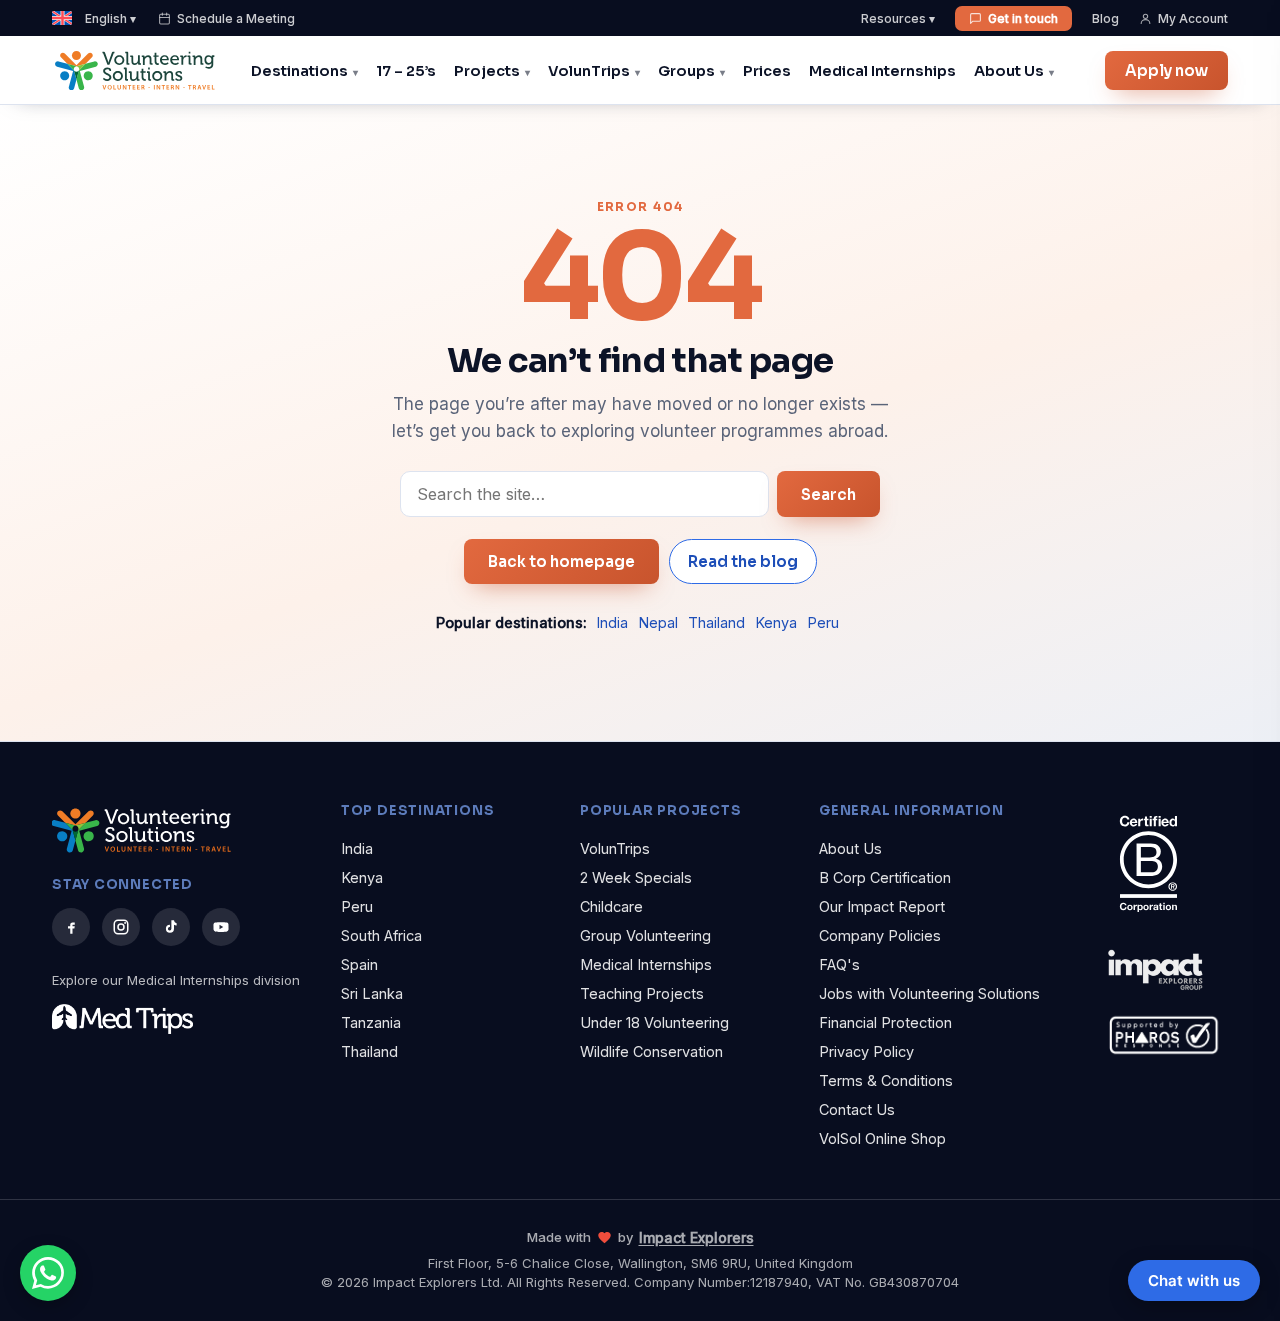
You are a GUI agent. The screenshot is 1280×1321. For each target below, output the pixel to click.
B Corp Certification (885, 877)
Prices (767, 71)
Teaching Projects (642, 993)
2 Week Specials (636, 877)
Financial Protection (885, 1022)
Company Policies (880, 935)
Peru (823, 622)
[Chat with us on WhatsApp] (48, 1273)
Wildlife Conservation (651, 1051)
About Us (1009, 71)
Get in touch (1023, 18)
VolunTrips (589, 71)
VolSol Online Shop (882, 1138)
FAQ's (839, 964)
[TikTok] (171, 927)
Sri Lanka (372, 993)
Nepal (658, 622)
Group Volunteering (645, 935)
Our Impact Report (882, 906)
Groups (686, 71)
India (612, 622)
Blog (1105, 18)
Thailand (716, 622)
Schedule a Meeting (236, 18)
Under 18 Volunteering (654, 1022)
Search (828, 494)
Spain (359, 964)
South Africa (381, 935)
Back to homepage (561, 561)
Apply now (1166, 70)
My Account (1193, 18)
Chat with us (1194, 1280)
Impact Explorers (696, 1237)
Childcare (611, 906)
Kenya (776, 622)
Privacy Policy (866, 1051)
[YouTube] (221, 927)
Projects (487, 71)
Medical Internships (882, 71)
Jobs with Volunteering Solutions (929, 993)
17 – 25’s (406, 71)
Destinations (299, 71)
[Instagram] (121, 927)
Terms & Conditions (886, 1080)
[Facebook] (71, 927)
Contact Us (857, 1109)
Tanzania (371, 1022)
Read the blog (743, 561)
